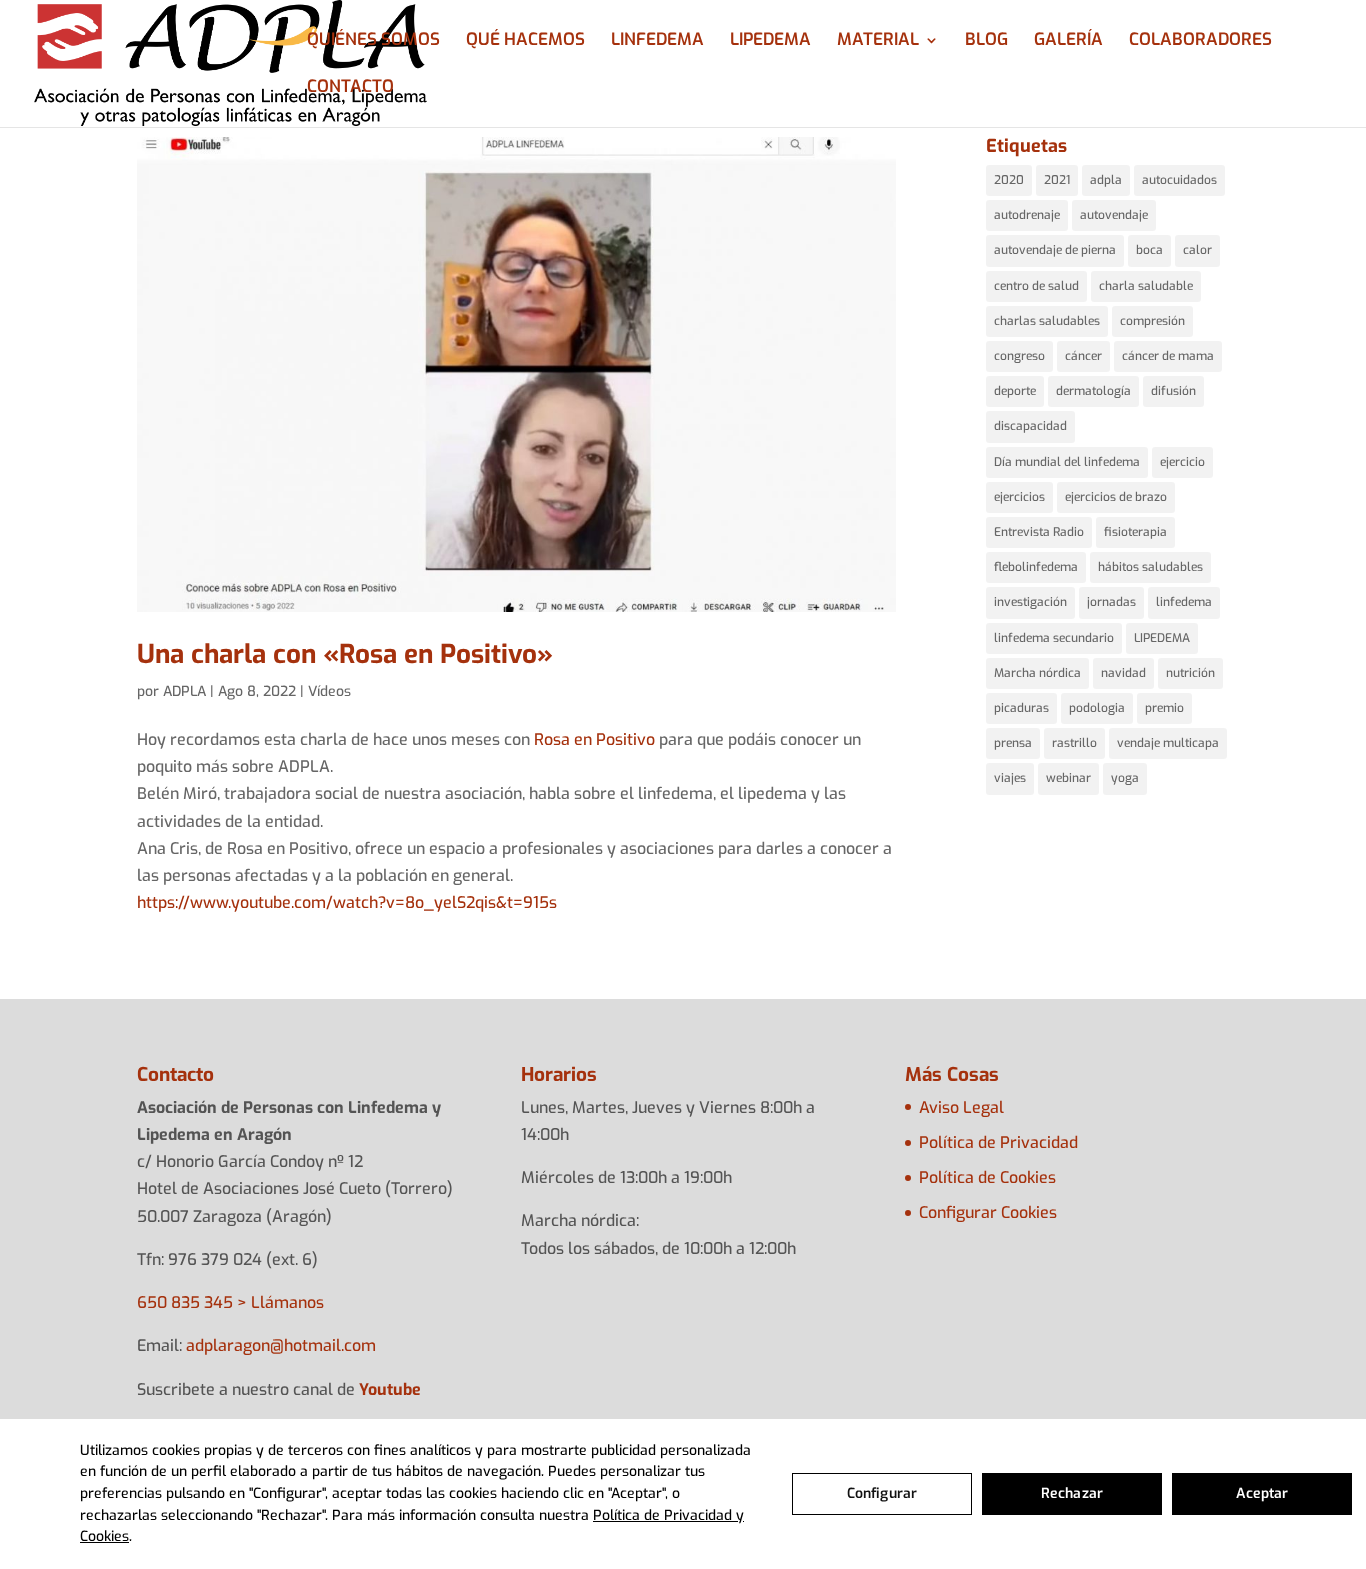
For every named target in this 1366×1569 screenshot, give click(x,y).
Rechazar (1072, 1493)
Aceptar (1262, 1493)
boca (1149, 250)
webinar (1068, 778)
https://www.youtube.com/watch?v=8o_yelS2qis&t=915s (347, 902)
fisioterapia (1135, 532)
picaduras (1021, 708)
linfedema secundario (1054, 638)
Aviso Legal (961, 1107)
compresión (1152, 321)
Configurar (882, 1493)
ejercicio (1182, 462)
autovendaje (1114, 215)
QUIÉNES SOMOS (373, 42)
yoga (1125, 778)
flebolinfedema (1036, 567)
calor (1197, 250)
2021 (1057, 180)
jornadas (1111, 602)
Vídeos (329, 691)
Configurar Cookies (988, 1212)
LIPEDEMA (770, 42)
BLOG (986, 42)
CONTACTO (350, 89)
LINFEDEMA (657, 42)
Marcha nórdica (1037, 673)
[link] (594, 739)
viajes (1010, 778)
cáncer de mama (1168, 356)
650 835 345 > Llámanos (230, 1302)
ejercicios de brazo (1116, 497)
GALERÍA (1068, 42)
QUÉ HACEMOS (525, 42)
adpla (1106, 180)
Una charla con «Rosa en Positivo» (345, 654)
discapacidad (1030, 426)
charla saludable (1146, 286)
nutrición (1190, 673)
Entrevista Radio (1039, 532)
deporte (1015, 391)
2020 (1009, 180)
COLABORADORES (1200, 42)
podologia (1097, 708)
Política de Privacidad (998, 1142)
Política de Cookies (987, 1177)
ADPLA (184, 691)
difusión (1173, 391)
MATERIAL (878, 42)
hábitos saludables (1150, 567)
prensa (1013, 743)
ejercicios (1019, 497)
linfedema (1184, 602)
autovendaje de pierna (1055, 250)
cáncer (1083, 356)
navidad (1123, 673)
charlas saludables (1047, 321)
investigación (1030, 602)
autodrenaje (1027, 215)
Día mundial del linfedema (1067, 462)
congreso (1019, 356)
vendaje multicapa (1168, 743)
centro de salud (1036, 286)
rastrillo (1074, 743)
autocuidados (1179, 180)
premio (1164, 708)
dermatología (1093, 391)
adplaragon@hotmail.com (281, 1345)
